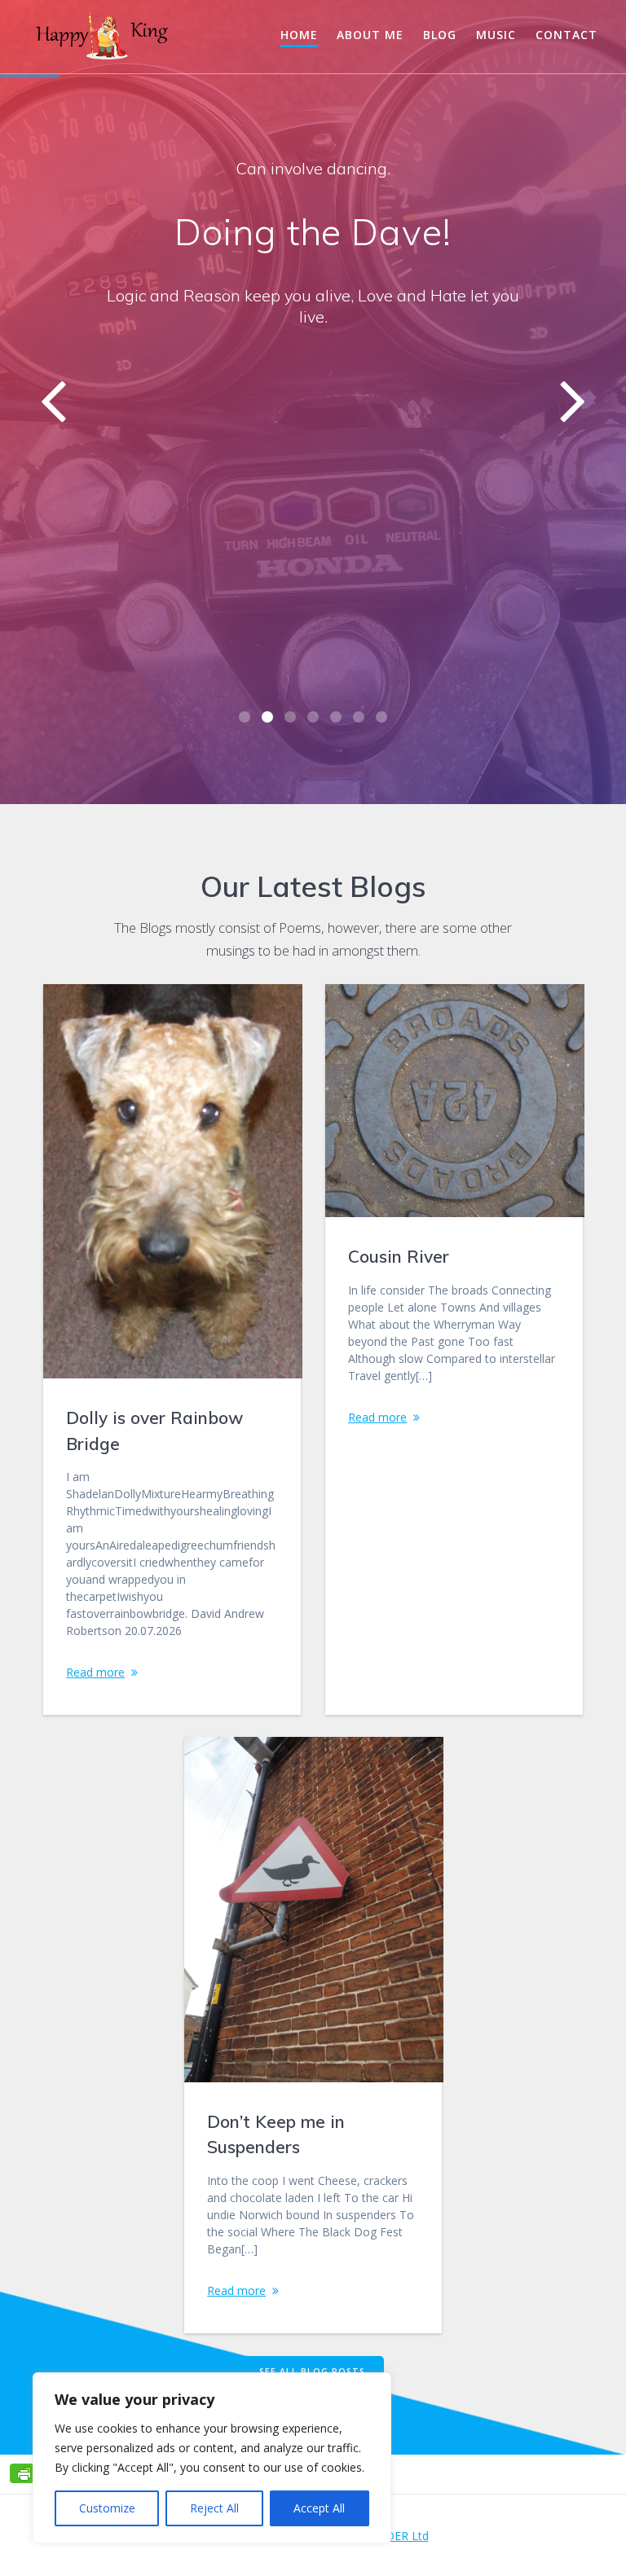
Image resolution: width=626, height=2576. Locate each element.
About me (370, 35)
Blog (440, 35)
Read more (95, 1672)
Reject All (214, 2508)
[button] (245, 717)
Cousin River (399, 1256)
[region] (212, 2458)
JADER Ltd (402, 2536)
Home (299, 35)
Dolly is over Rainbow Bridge (154, 1431)
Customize (107, 2508)
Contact (566, 35)
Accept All (319, 2508)
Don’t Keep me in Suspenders (276, 2134)
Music (496, 35)
